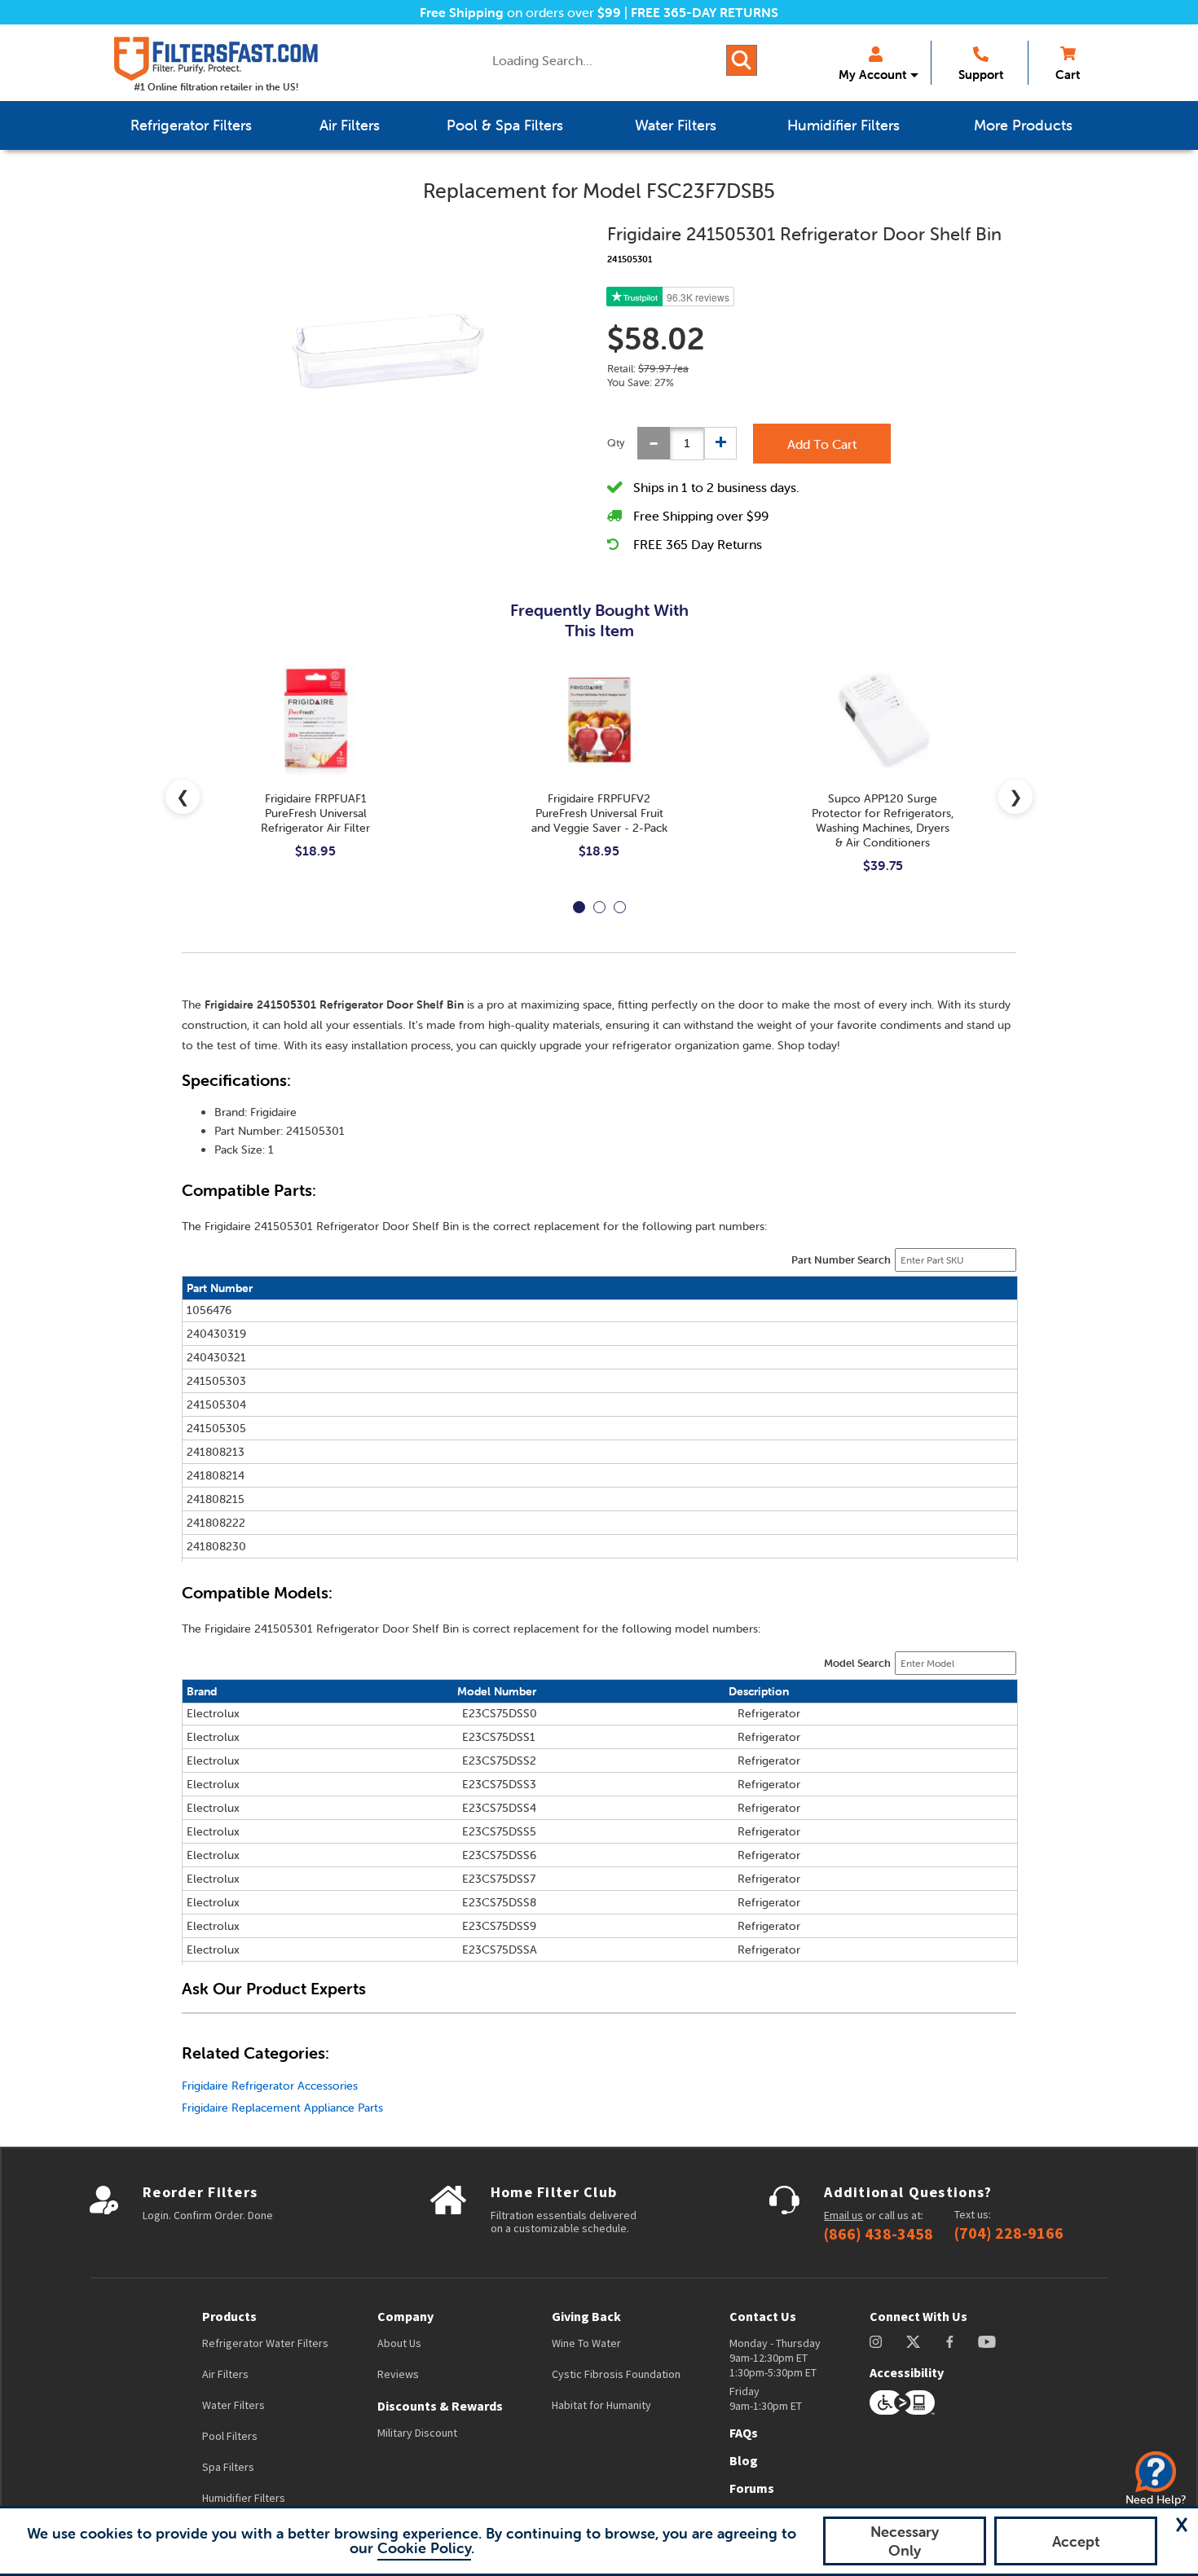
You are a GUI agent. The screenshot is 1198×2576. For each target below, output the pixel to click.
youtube (987, 2342)
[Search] (742, 60)
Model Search (857, 1663)
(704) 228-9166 (1009, 2233)
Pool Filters (230, 2436)
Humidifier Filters (244, 2498)
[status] (687, 444)
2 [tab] (599, 907)
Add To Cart (822, 444)
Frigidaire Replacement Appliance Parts (282, 2108)
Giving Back (586, 2316)
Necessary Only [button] (905, 2541)
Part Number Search (841, 1260)
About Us (399, 2343)
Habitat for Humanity (601, 2405)
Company (405, 2316)
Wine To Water (586, 2343)
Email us (843, 2215)
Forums (752, 2488)
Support (981, 75)
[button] (1182, 2525)
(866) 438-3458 (879, 2234)
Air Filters (225, 2374)
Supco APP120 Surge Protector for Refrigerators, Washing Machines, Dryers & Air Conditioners (883, 820)
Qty (616, 443)
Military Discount (417, 2433)
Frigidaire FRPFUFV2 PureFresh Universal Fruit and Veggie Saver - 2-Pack (599, 813)
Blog (744, 2460)
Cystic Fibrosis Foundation (616, 2374)
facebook (950, 2342)
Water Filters (233, 2405)
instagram (876, 2342)
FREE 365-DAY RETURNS (705, 12)
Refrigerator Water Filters (265, 2343)
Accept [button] (1076, 2541)
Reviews (398, 2374)
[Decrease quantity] (654, 443)
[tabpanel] (315, 775)
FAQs (744, 2433)
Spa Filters (228, 2467)
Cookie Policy (424, 2548)
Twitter (914, 2342)
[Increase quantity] (720, 443)
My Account (872, 75)
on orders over (520, 12)
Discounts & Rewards (440, 2406)
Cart (1068, 75)
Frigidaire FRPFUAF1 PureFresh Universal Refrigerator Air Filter (315, 813)
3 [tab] (620, 907)
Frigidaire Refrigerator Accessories (270, 2086)
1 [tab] (579, 907)
